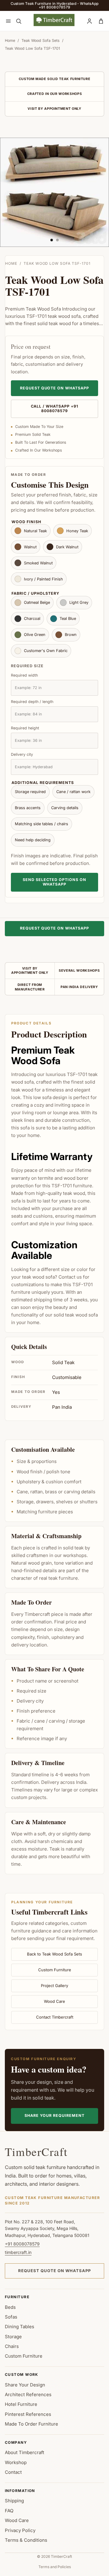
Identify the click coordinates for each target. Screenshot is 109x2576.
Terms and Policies (55, 2567)
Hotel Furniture (21, 2404)
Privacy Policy (20, 2530)
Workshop (16, 2462)
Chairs (12, 2346)
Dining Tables (20, 2327)
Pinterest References (28, 2414)
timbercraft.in (18, 2252)
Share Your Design (25, 2385)
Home (10, 40)
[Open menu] (8, 21)
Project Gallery (54, 1986)
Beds (10, 2307)
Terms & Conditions (26, 2540)
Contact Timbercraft (55, 2017)
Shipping (14, 2501)
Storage (13, 2337)
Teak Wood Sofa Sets (41, 40)
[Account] (89, 21)
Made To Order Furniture (31, 2424)
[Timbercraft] (54, 20)
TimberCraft (36, 2152)
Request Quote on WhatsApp (55, 388)
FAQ (9, 2511)
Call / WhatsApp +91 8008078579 (55, 409)
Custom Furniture (55, 1970)
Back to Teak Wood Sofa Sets (54, 1954)
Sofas (11, 2317)
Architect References (28, 2394)
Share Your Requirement (54, 2115)
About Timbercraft (25, 2452)
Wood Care (54, 2001)
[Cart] (101, 21)
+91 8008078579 (22, 2244)
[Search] (18, 21)
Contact (13, 2472)
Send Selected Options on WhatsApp (55, 882)
